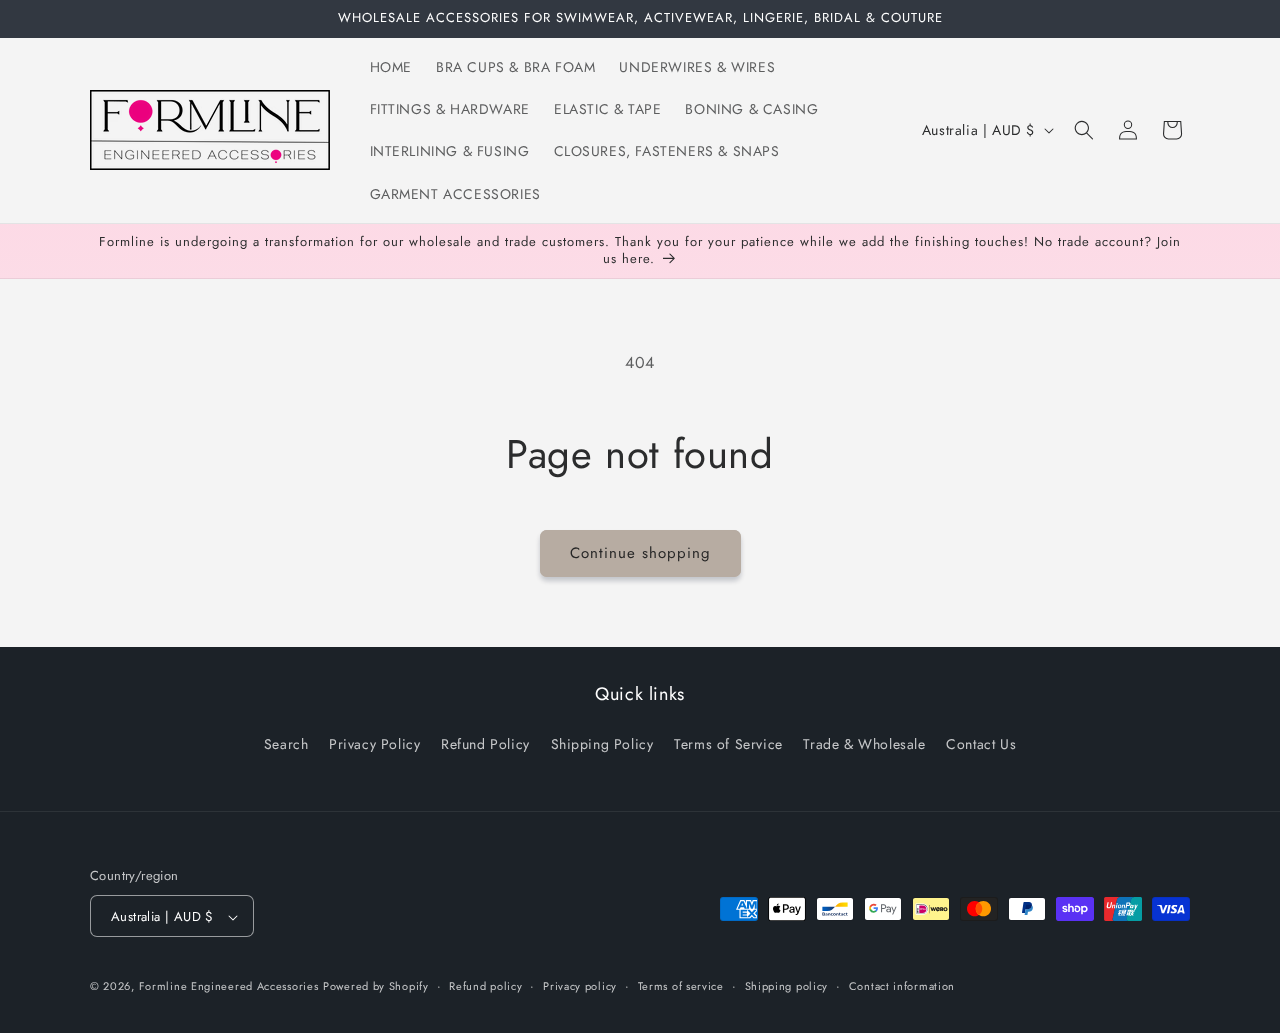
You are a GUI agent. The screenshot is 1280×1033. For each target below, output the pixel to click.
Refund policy (485, 986)
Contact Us (981, 743)
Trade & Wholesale (864, 743)
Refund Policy (485, 743)
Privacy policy (580, 986)
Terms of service (681, 986)
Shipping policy (787, 986)
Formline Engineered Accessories (229, 987)
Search (286, 743)
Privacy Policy (374, 743)
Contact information (902, 986)
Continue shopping (640, 553)
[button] (1084, 130)
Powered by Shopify (376, 987)
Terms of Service (728, 743)
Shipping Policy (602, 743)
